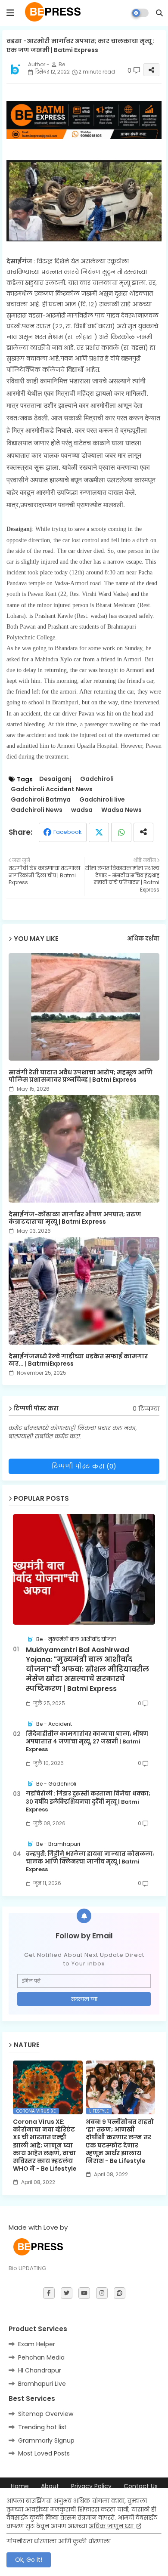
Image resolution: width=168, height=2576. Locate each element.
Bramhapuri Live (42, 2384)
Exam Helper (37, 2344)
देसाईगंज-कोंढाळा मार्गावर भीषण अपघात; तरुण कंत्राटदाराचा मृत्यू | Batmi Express (75, 1218)
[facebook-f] (49, 2293)
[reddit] (120, 2293)
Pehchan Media (41, 2357)
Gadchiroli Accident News (52, 789)
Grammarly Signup (46, 2440)
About (50, 2486)
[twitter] (67, 2293)
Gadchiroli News (37, 810)
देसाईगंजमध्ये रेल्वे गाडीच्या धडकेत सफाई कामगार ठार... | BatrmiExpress (78, 1360)
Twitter (99, 832)
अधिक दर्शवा (143, 939)
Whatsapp (121, 832)
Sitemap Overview (46, 2414)
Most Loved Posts (44, 2453)
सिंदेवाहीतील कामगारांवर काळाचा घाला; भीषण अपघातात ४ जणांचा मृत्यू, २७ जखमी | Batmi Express (87, 1742)
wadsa (82, 810)
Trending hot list (42, 2427)
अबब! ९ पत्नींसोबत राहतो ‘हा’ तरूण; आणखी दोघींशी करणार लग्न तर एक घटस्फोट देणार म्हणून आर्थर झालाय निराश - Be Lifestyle (120, 2141)
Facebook (68, 832)
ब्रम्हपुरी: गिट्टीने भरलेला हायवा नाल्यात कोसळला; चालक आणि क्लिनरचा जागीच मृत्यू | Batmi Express (90, 1862)
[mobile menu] (10, 13)
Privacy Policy (91, 2486)
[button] (159, 13)
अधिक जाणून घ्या (112, 2526)
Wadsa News (121, 810)
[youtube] (84, 2293)
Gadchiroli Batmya (41, 800)
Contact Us (141, 2486)
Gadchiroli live (102, 800)
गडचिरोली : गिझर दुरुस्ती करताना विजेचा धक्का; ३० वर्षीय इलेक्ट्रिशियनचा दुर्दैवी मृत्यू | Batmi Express (88, 1802)
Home (20, 2486)
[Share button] (143, 832)
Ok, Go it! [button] (29, 2560)
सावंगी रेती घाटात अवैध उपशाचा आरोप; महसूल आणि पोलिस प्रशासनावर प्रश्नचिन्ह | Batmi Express (81, 1076)
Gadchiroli (97, 779)
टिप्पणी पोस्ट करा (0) (84, 1466)
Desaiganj (55, 779)
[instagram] (102, 2293)
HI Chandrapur (40, 2370)
